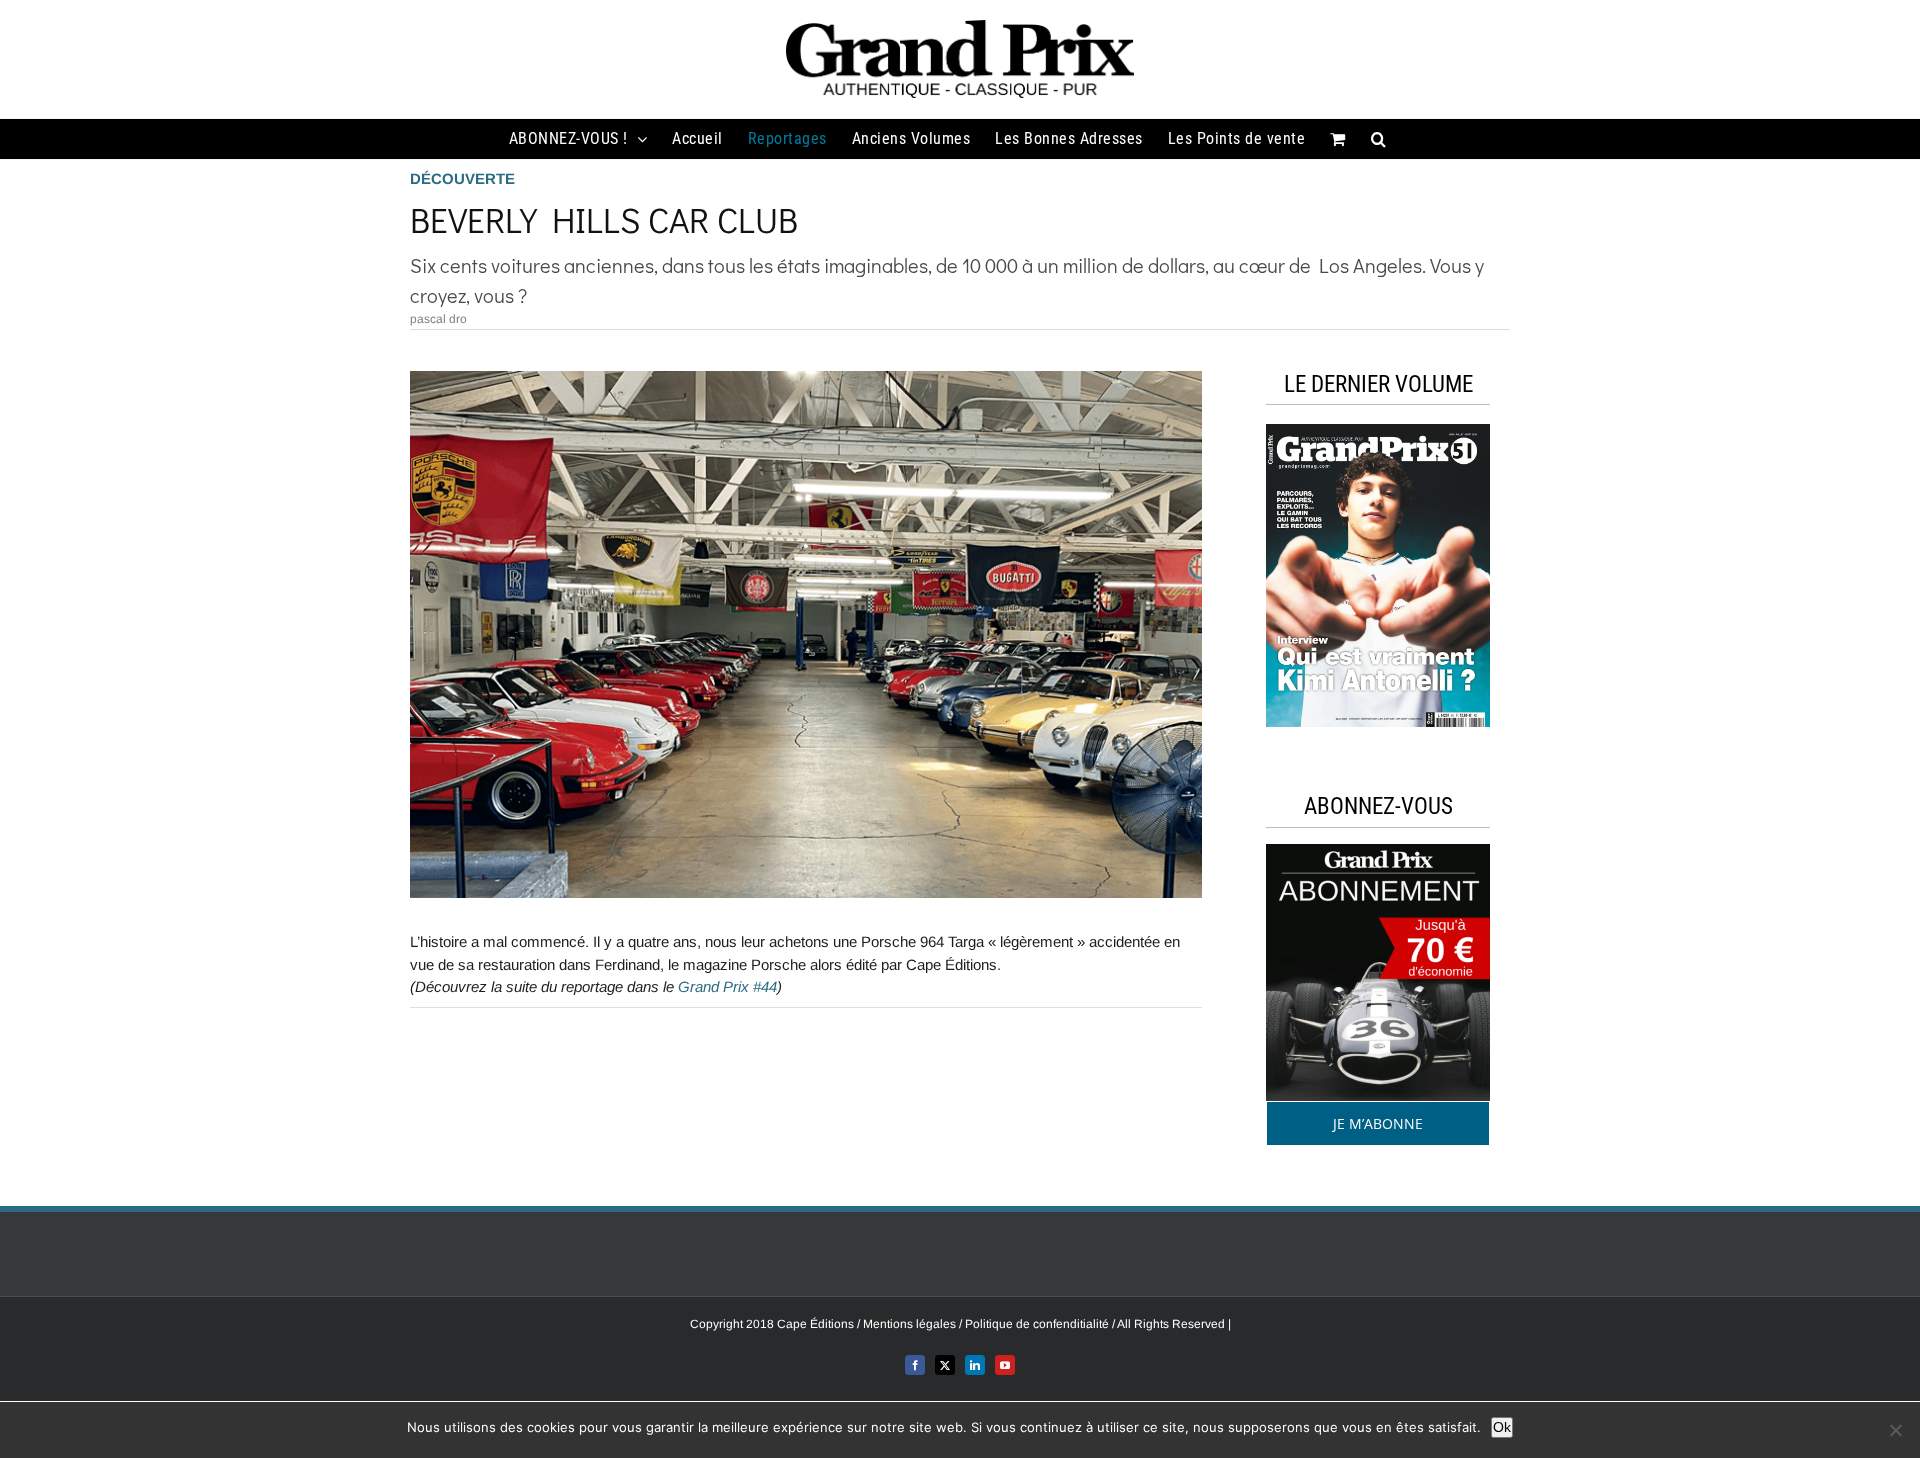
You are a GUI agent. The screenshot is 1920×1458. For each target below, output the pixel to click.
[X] (945, 1365)
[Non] (1895, 1430)
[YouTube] (1005, 1365)
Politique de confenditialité (1038, 1324)
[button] (1379, 139)
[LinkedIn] (975, 1365)
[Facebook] (915, 1365)
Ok (1502, 1427)
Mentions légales (911, 1324)
